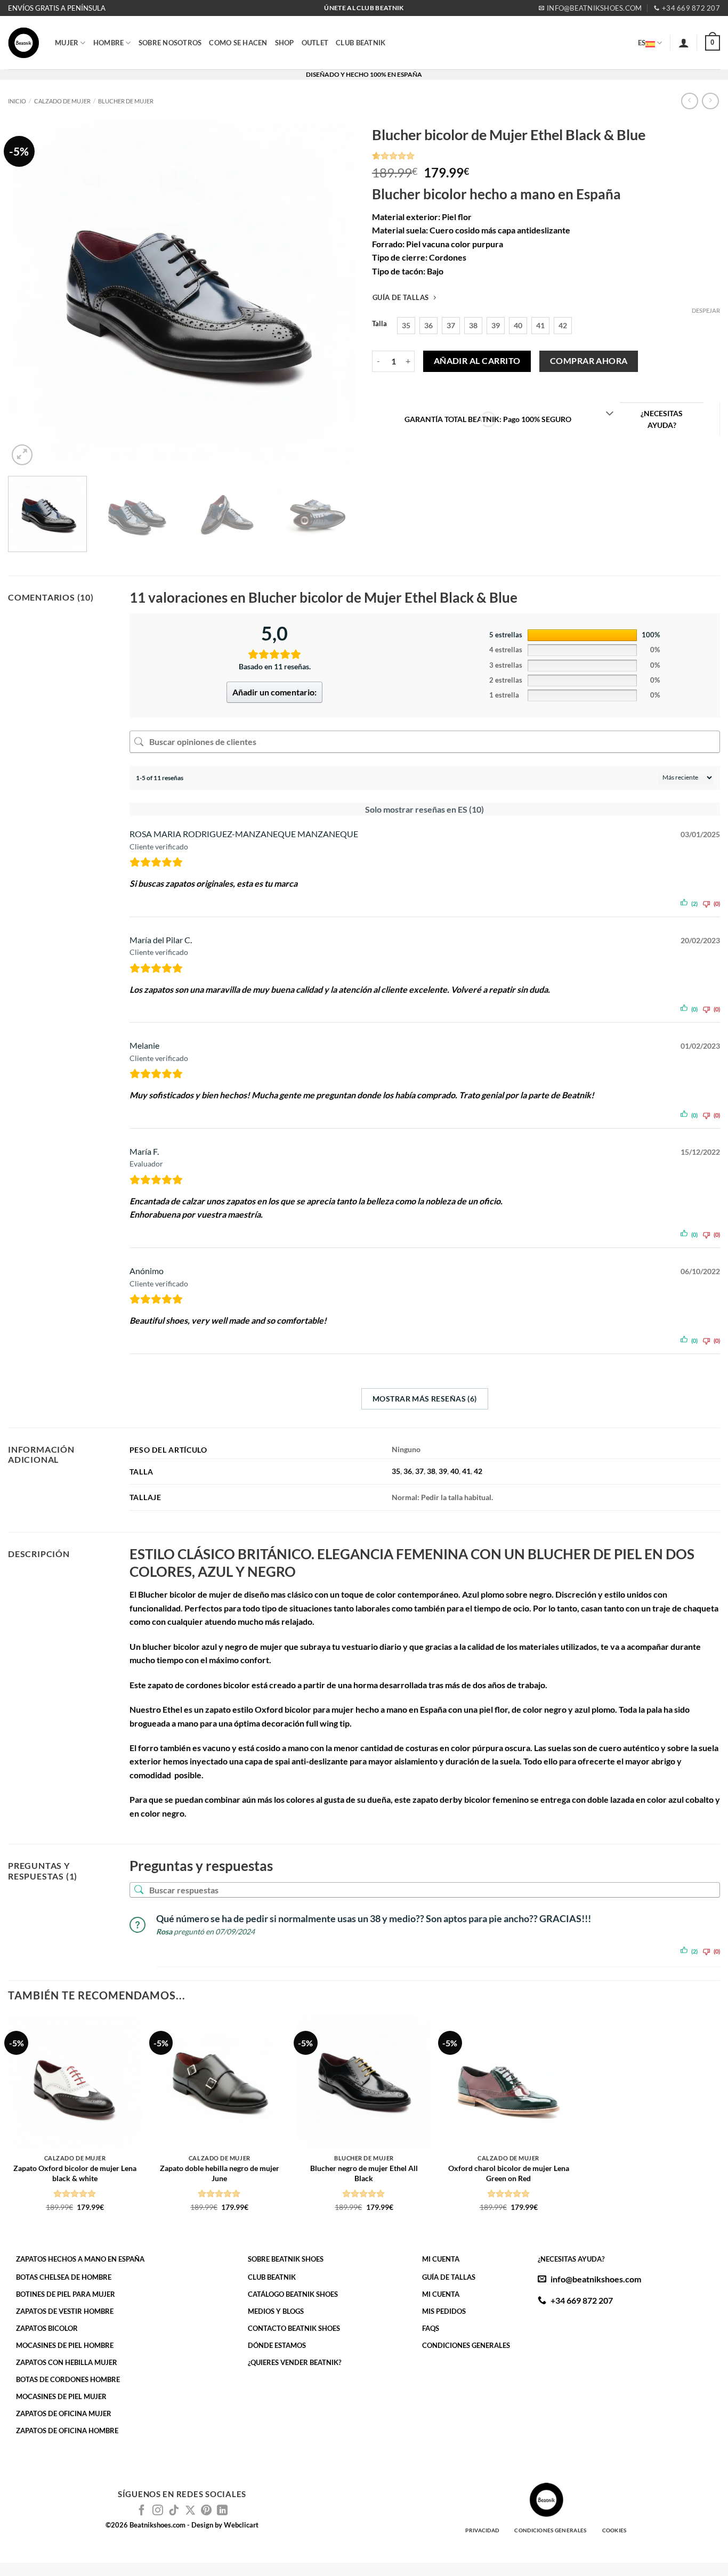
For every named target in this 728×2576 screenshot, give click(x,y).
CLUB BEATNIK (361, 43)
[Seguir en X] (190, 2511)
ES (642, 43)
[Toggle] (609, 414)
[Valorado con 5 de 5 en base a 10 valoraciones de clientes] (546, 156)
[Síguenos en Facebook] (142, 2511)
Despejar (706, 310)
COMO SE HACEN (238, 43)
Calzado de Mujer (62, 101)
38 (431, 1471)
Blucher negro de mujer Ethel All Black (364, 2173)
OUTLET (315, 43)
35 (396, 1471)
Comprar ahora (589, 361)
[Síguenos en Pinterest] (206, 2511)
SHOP (285, 43)
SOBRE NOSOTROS (170, 43)
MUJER (67, 43)
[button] (684, 43)
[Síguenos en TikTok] (174, 2511)
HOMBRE (109, 43)
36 (408, 1471)
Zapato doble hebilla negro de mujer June (220, 2173)
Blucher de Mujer (126, 101)
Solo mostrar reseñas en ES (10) (424, 809)
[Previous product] (710, 101)
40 (455, 1471)
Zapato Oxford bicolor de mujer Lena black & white (75, 2173)
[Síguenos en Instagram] (158, 2511)
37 (419, 1471)
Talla (379, 324)
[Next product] (689, 101)
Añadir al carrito (477, 361)
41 (466, 1471)
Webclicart (241, 2525)
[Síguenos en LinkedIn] (222, 2511)
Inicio (17, 101)
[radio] (406, 326)
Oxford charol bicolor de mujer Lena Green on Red (509, 2173)
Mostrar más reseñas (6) (425, 1399)
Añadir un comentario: (274, 692)
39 (443, 1471)
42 (478, 1471)
